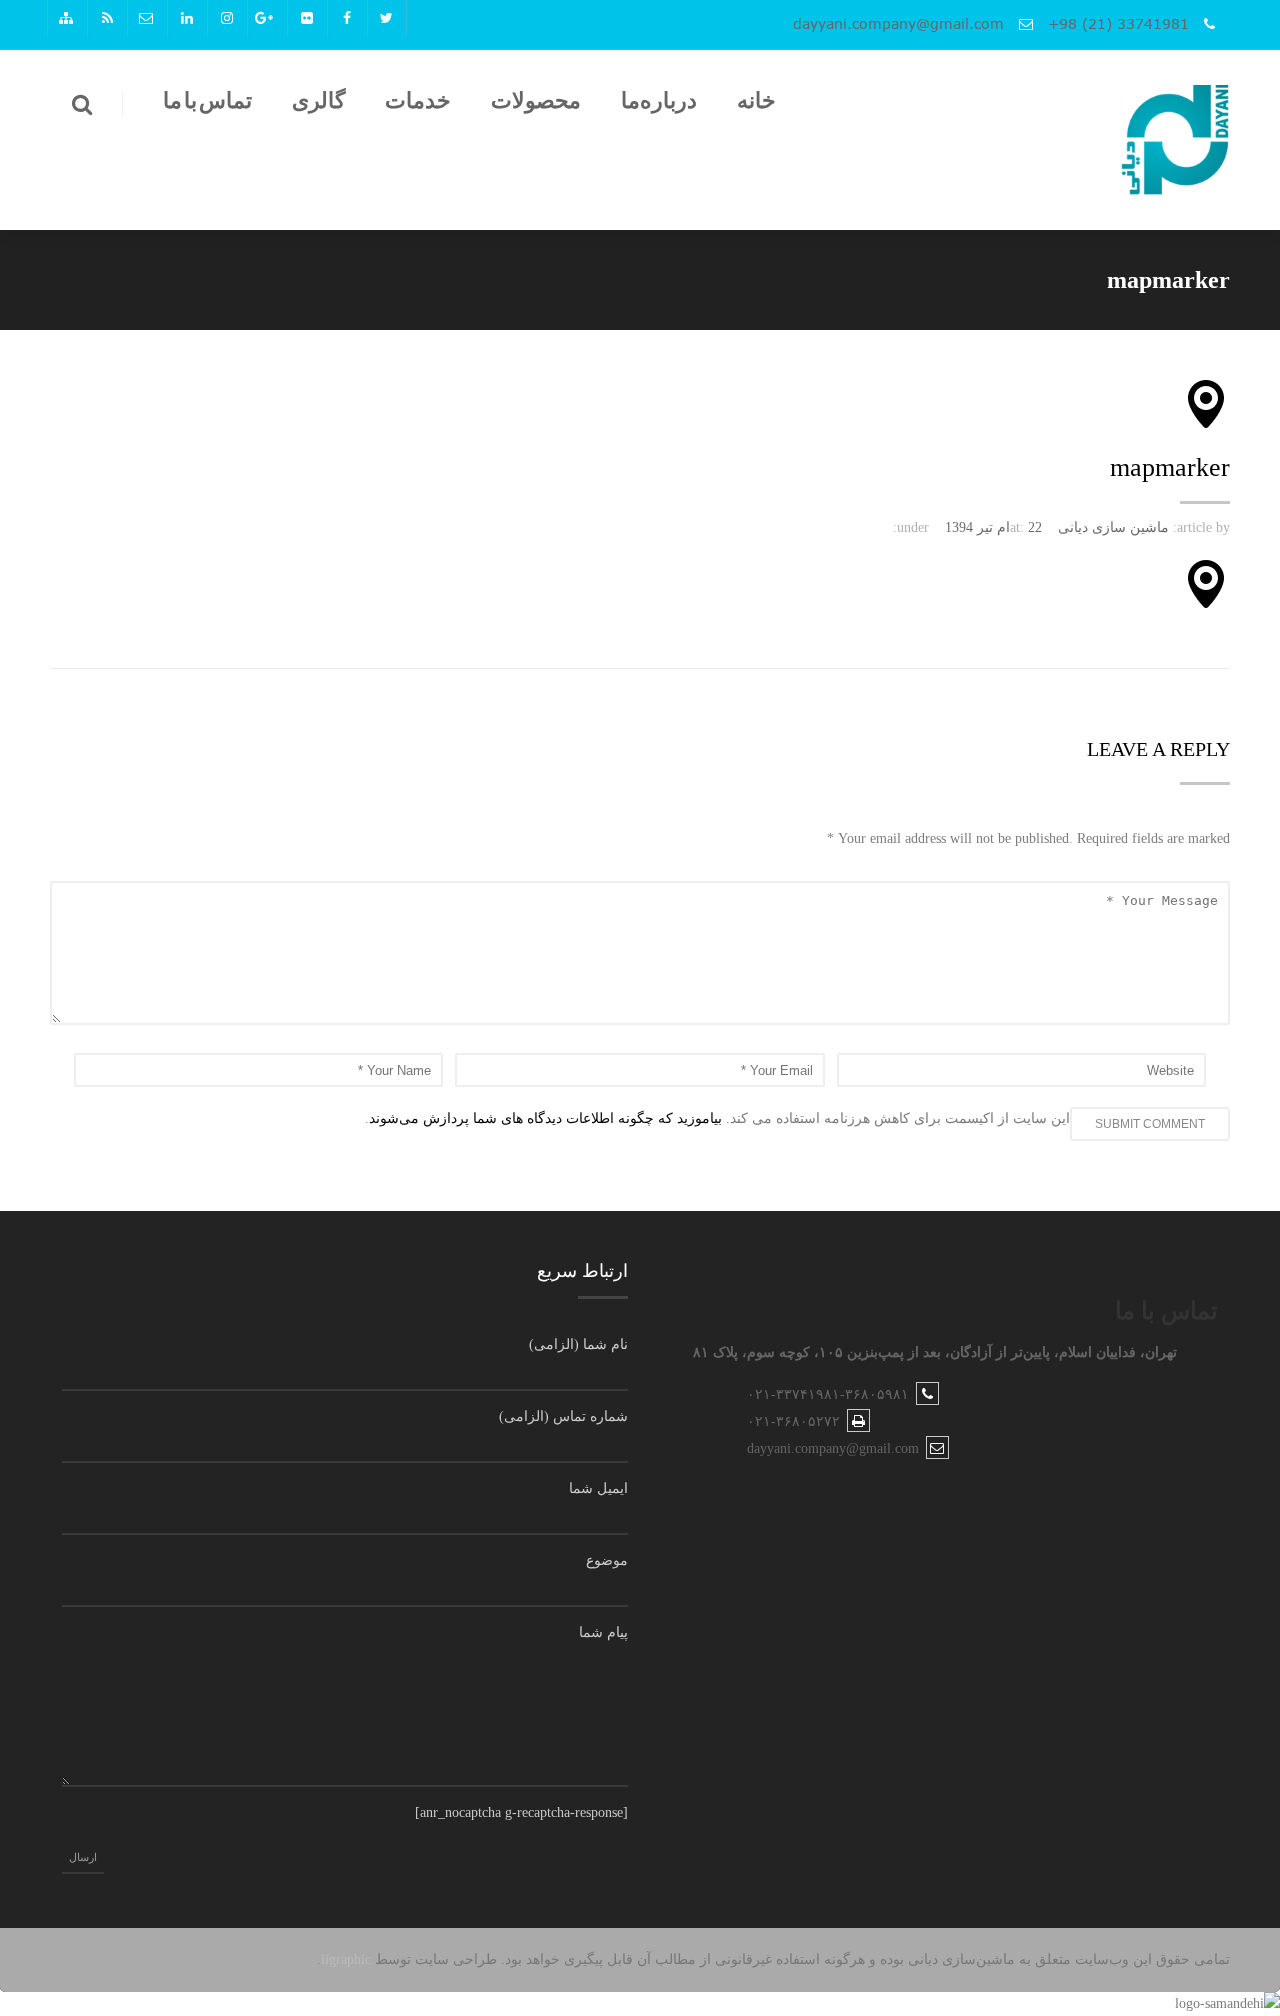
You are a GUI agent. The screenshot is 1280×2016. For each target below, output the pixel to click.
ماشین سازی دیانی (1113, 527)
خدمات (418, 101)
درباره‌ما (659, 101)
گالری (318, 101)
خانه (756, 101)
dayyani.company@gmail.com (898, 23)
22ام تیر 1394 (993, 527)
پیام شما (603, 1632)
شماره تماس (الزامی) (563, 1416)
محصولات (536, 101)
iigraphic (346, 1959)
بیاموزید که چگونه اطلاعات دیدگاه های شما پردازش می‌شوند (545, 1118)
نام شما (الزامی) (578, 1344)
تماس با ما (207, 101)
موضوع (607, 1560)
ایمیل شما (598, 1488)
